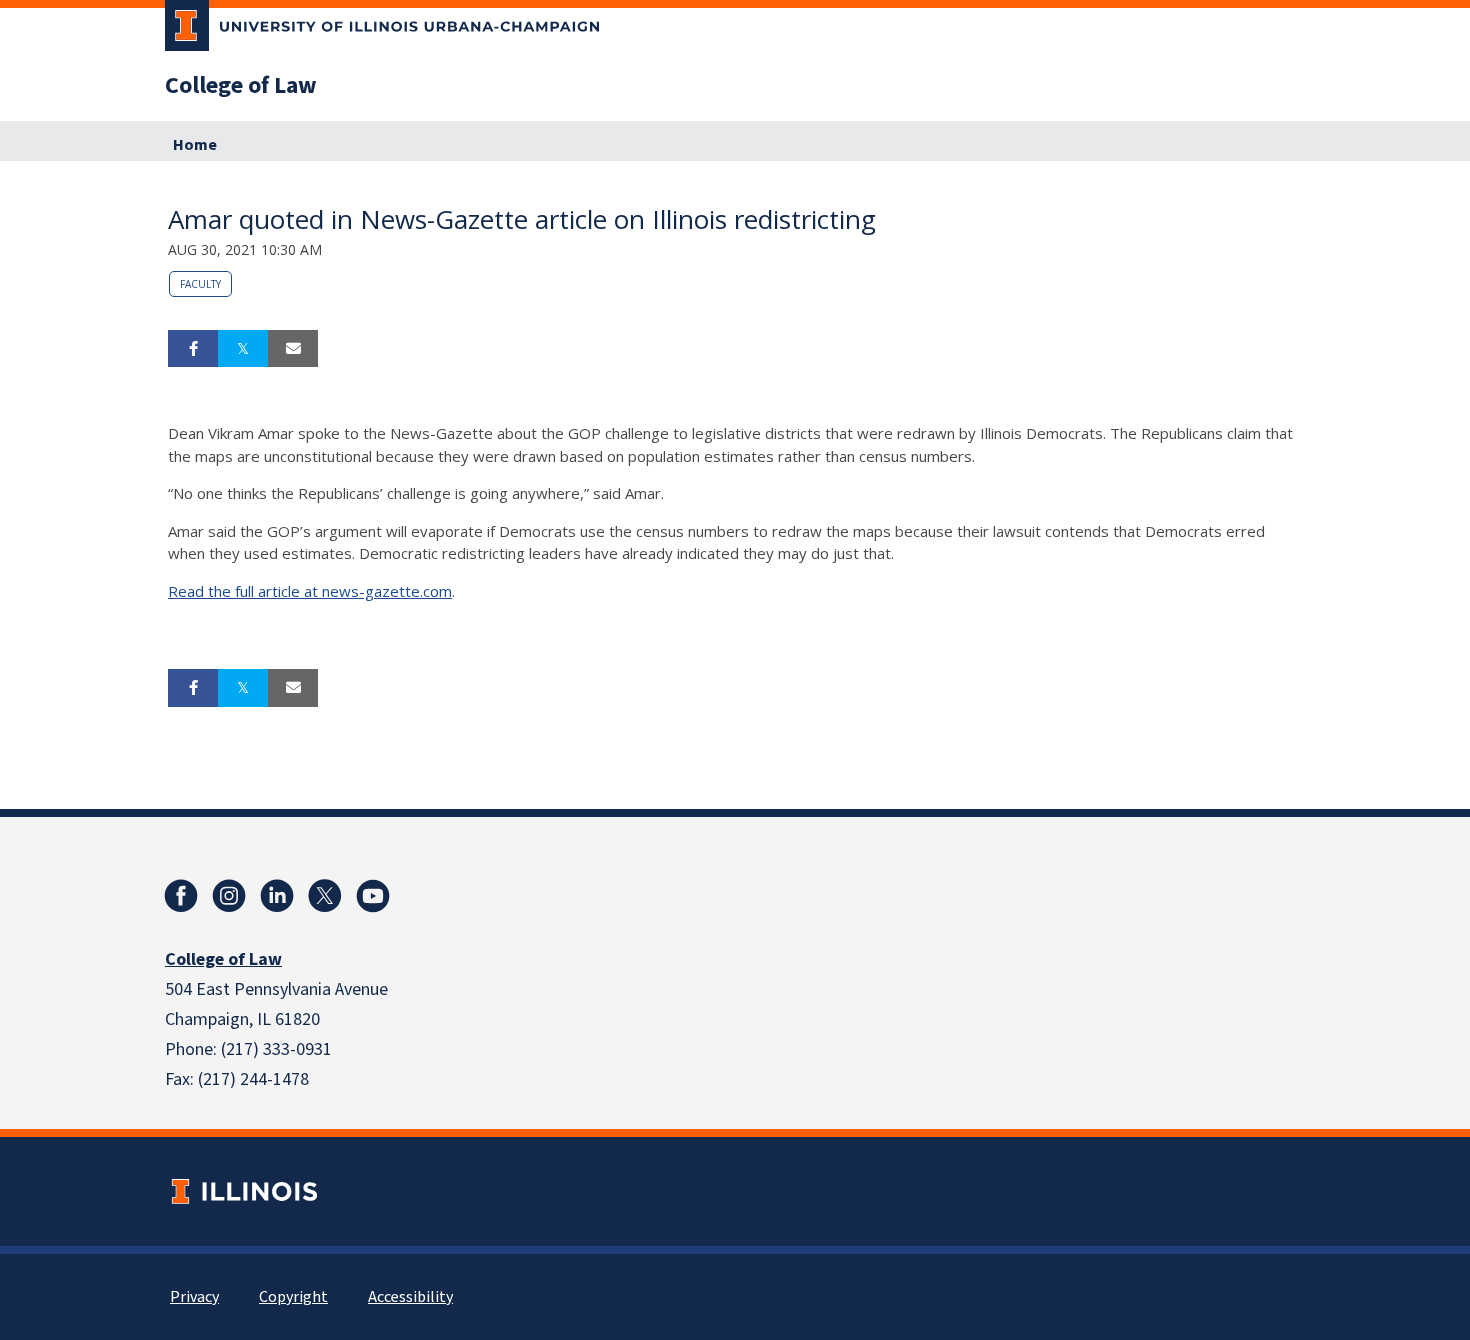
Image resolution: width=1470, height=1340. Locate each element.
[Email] (293, 349)
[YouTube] (373, 896)
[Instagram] (229, 896)
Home (195, 145)
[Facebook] (181, 896)
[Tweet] (243, 349)
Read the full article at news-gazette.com (310, 591)
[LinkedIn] (277, 896)
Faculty (200, 284)
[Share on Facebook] (193, 349)
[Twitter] (325, 896)
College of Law (241, 86)
